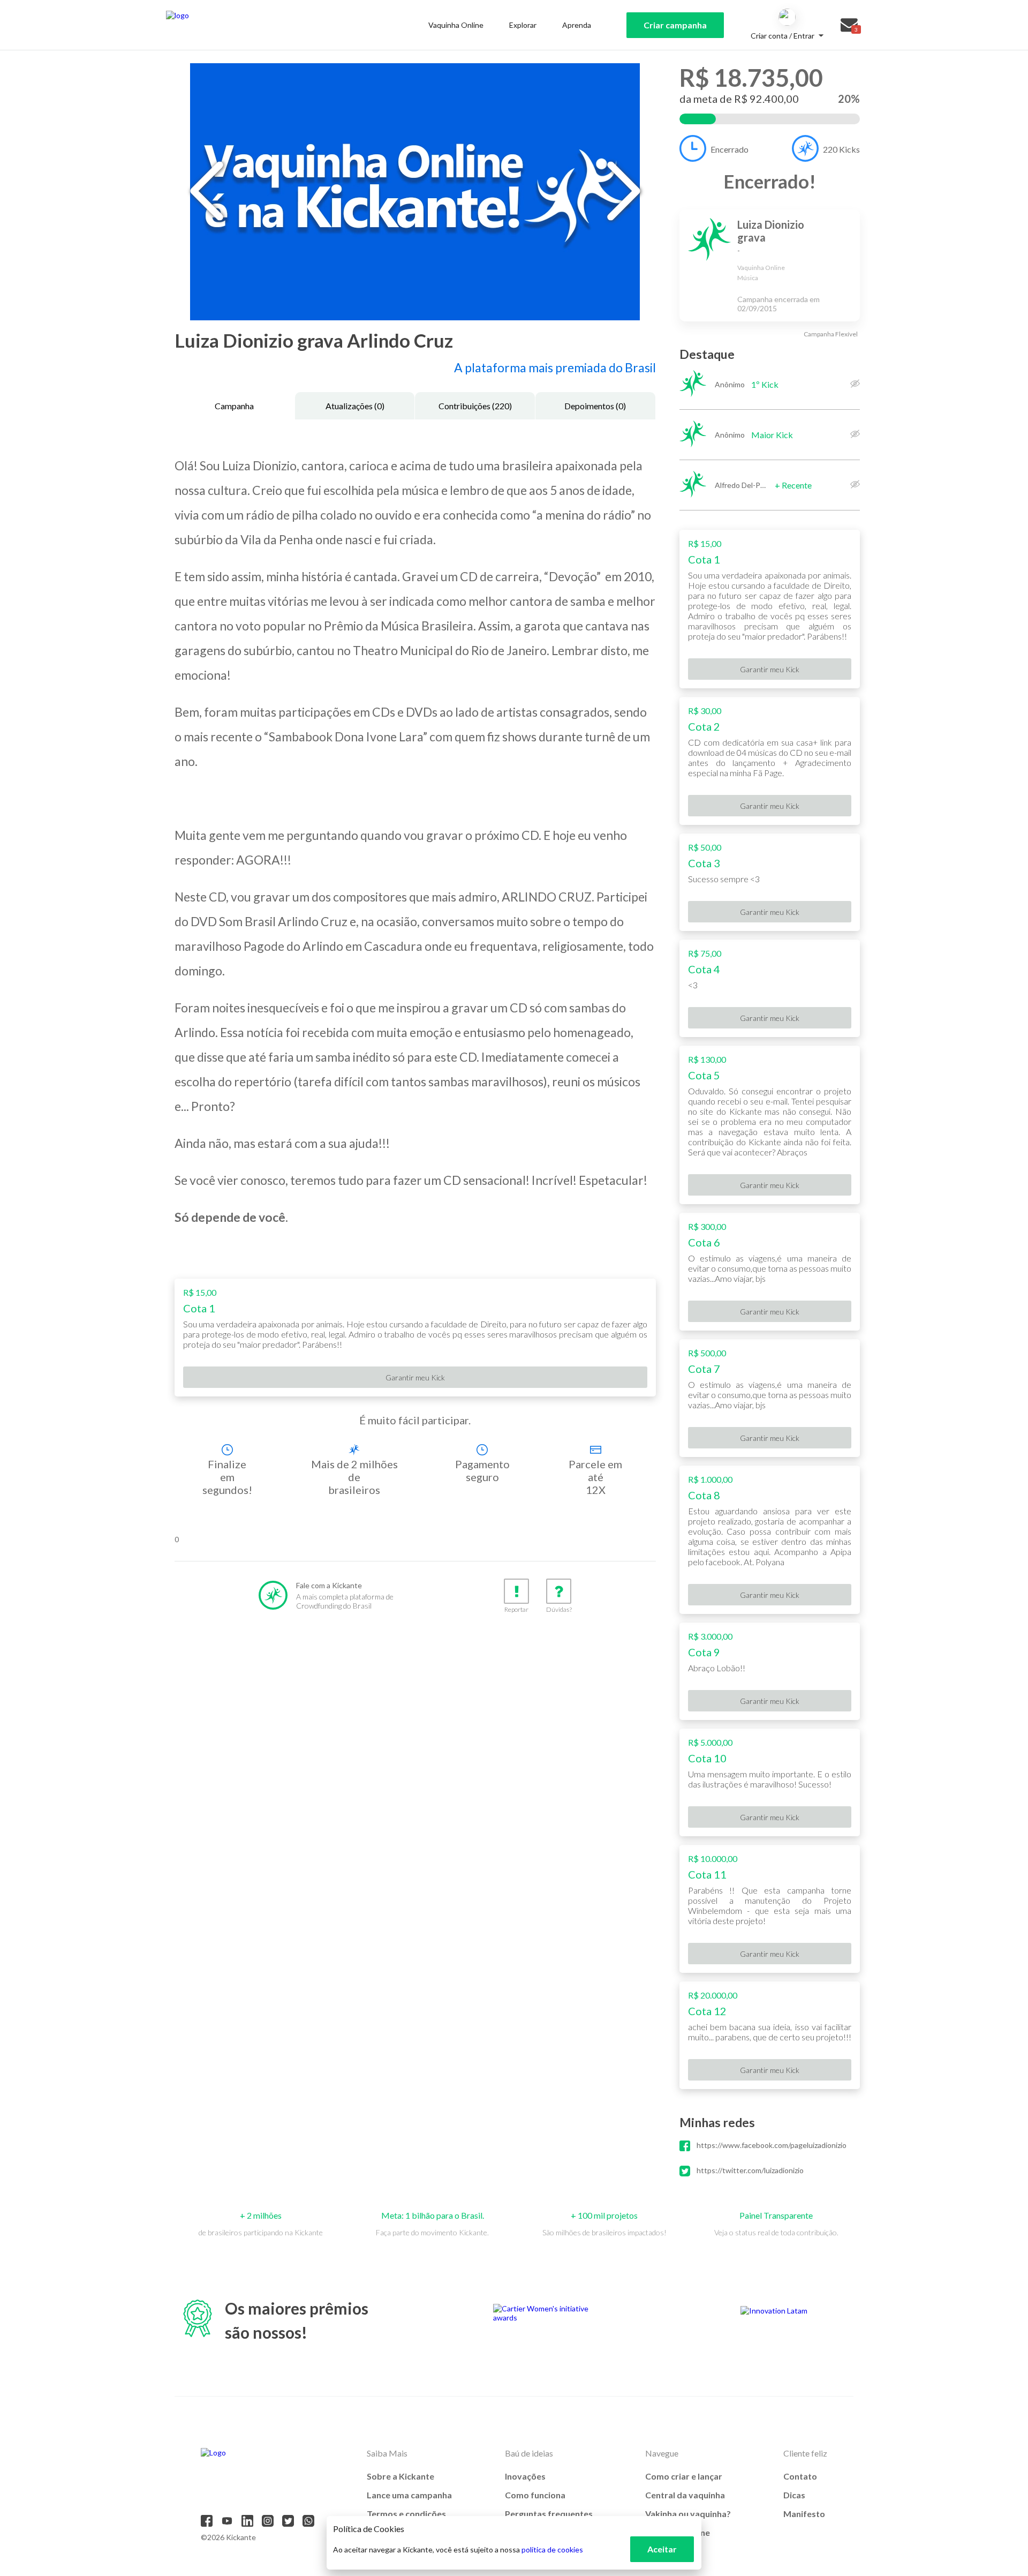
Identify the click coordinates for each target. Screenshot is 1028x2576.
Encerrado (730, 149)
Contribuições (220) (475, 406)
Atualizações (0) (355, 406)
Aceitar (662, 2549)
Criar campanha (675, 25)
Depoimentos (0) (595, 406)
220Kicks (841, 149)
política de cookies (552, 2549)
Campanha (234, 406)
